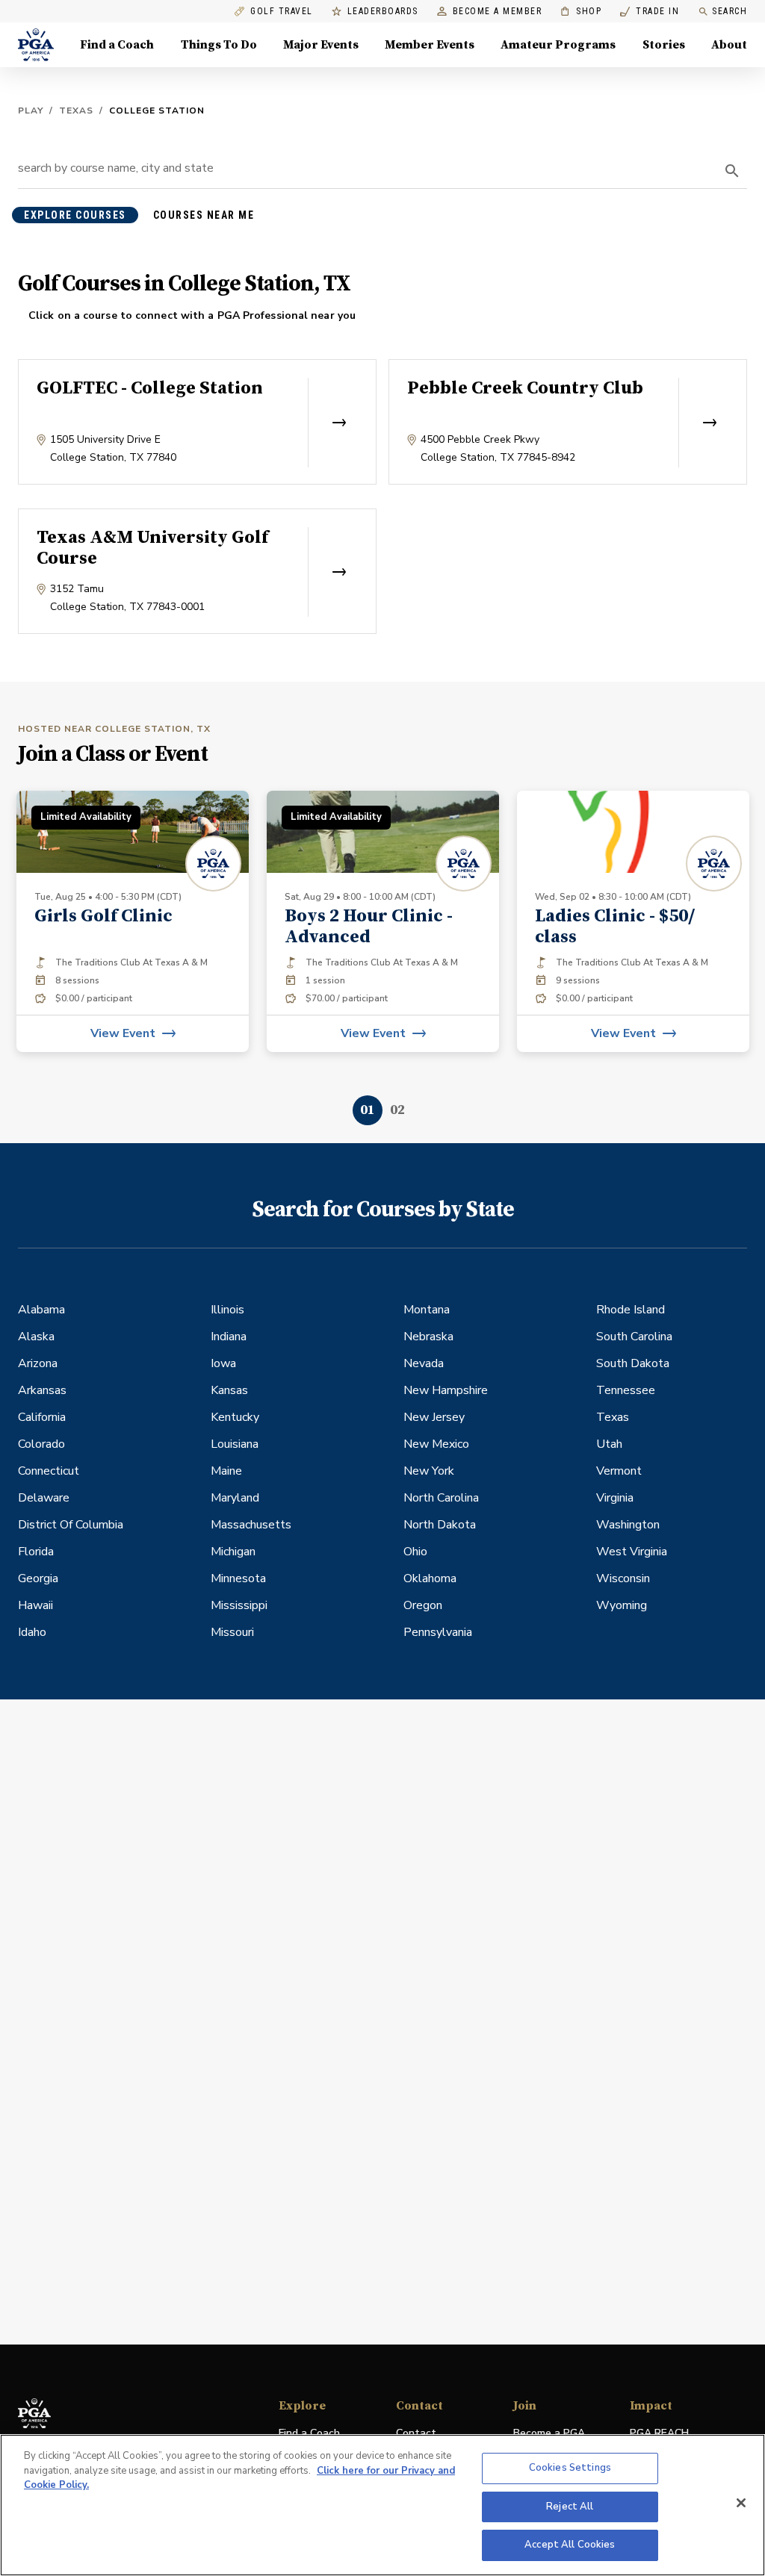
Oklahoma (430, 1578)
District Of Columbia (71, 1525)
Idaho (32, 1632)
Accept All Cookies (570, 2545)
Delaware (44, 1498)
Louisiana (235, 1444)
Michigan (233, 1552)
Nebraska (428, 1337)
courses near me (204, 215)
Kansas (229, 1390)
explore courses (75, 215)
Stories (664, 45)
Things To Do (219, 45)
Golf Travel (282, 12)
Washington (628, 1525)
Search (730, 11)
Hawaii (35, 1605)
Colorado (41, 1444)
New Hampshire (446, 1390)
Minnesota (238, 1578)
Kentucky (235, 1417)
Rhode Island (631, 1310)
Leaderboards (383, 12)
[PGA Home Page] (36, 45)
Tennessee (626, 1390)
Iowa (223, 1363)
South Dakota (633, 1363)
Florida (36, 1552)
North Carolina (441, 1498)
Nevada (424, 1363)
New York (429, 1471)
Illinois (227, 1310)
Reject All (570, 2507)
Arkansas (42, 1390)
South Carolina (634, 1337)
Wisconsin (623, 1578)
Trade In (650, 12)
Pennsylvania (438, 1632)
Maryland (235, 1498)
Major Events (321, 45)
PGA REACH (659, 2434)
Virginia (615, 1498)
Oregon (423, 1605)
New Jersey (434, 1417)
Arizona (38, 1363)
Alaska (36, 1337)
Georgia (38, 1578)
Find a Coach (117, 45)
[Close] (741, 2503)
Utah (609, 1444)
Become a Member (498, 12)
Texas (76, 111)
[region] (382, 2505)
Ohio (415, 1552)
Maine (226, 1471)
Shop (581, 12)
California (42, 1417)
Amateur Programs (558, 45)
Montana (427, 1310)
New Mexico (436, 1444)
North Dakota (440, 1525)
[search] (732, 171)
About (729, 45)
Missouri (232, 1632)
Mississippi (239, 1605)
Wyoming (622, 1605)
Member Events (430, 45)
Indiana (229, 1337)
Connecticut (49, 1471)
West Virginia (632, 1552)
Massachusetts (251, 1525)
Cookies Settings (570, 2468)
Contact (416, 2433)
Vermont (619, 1471)
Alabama (41, 1310)
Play (31, 111)
